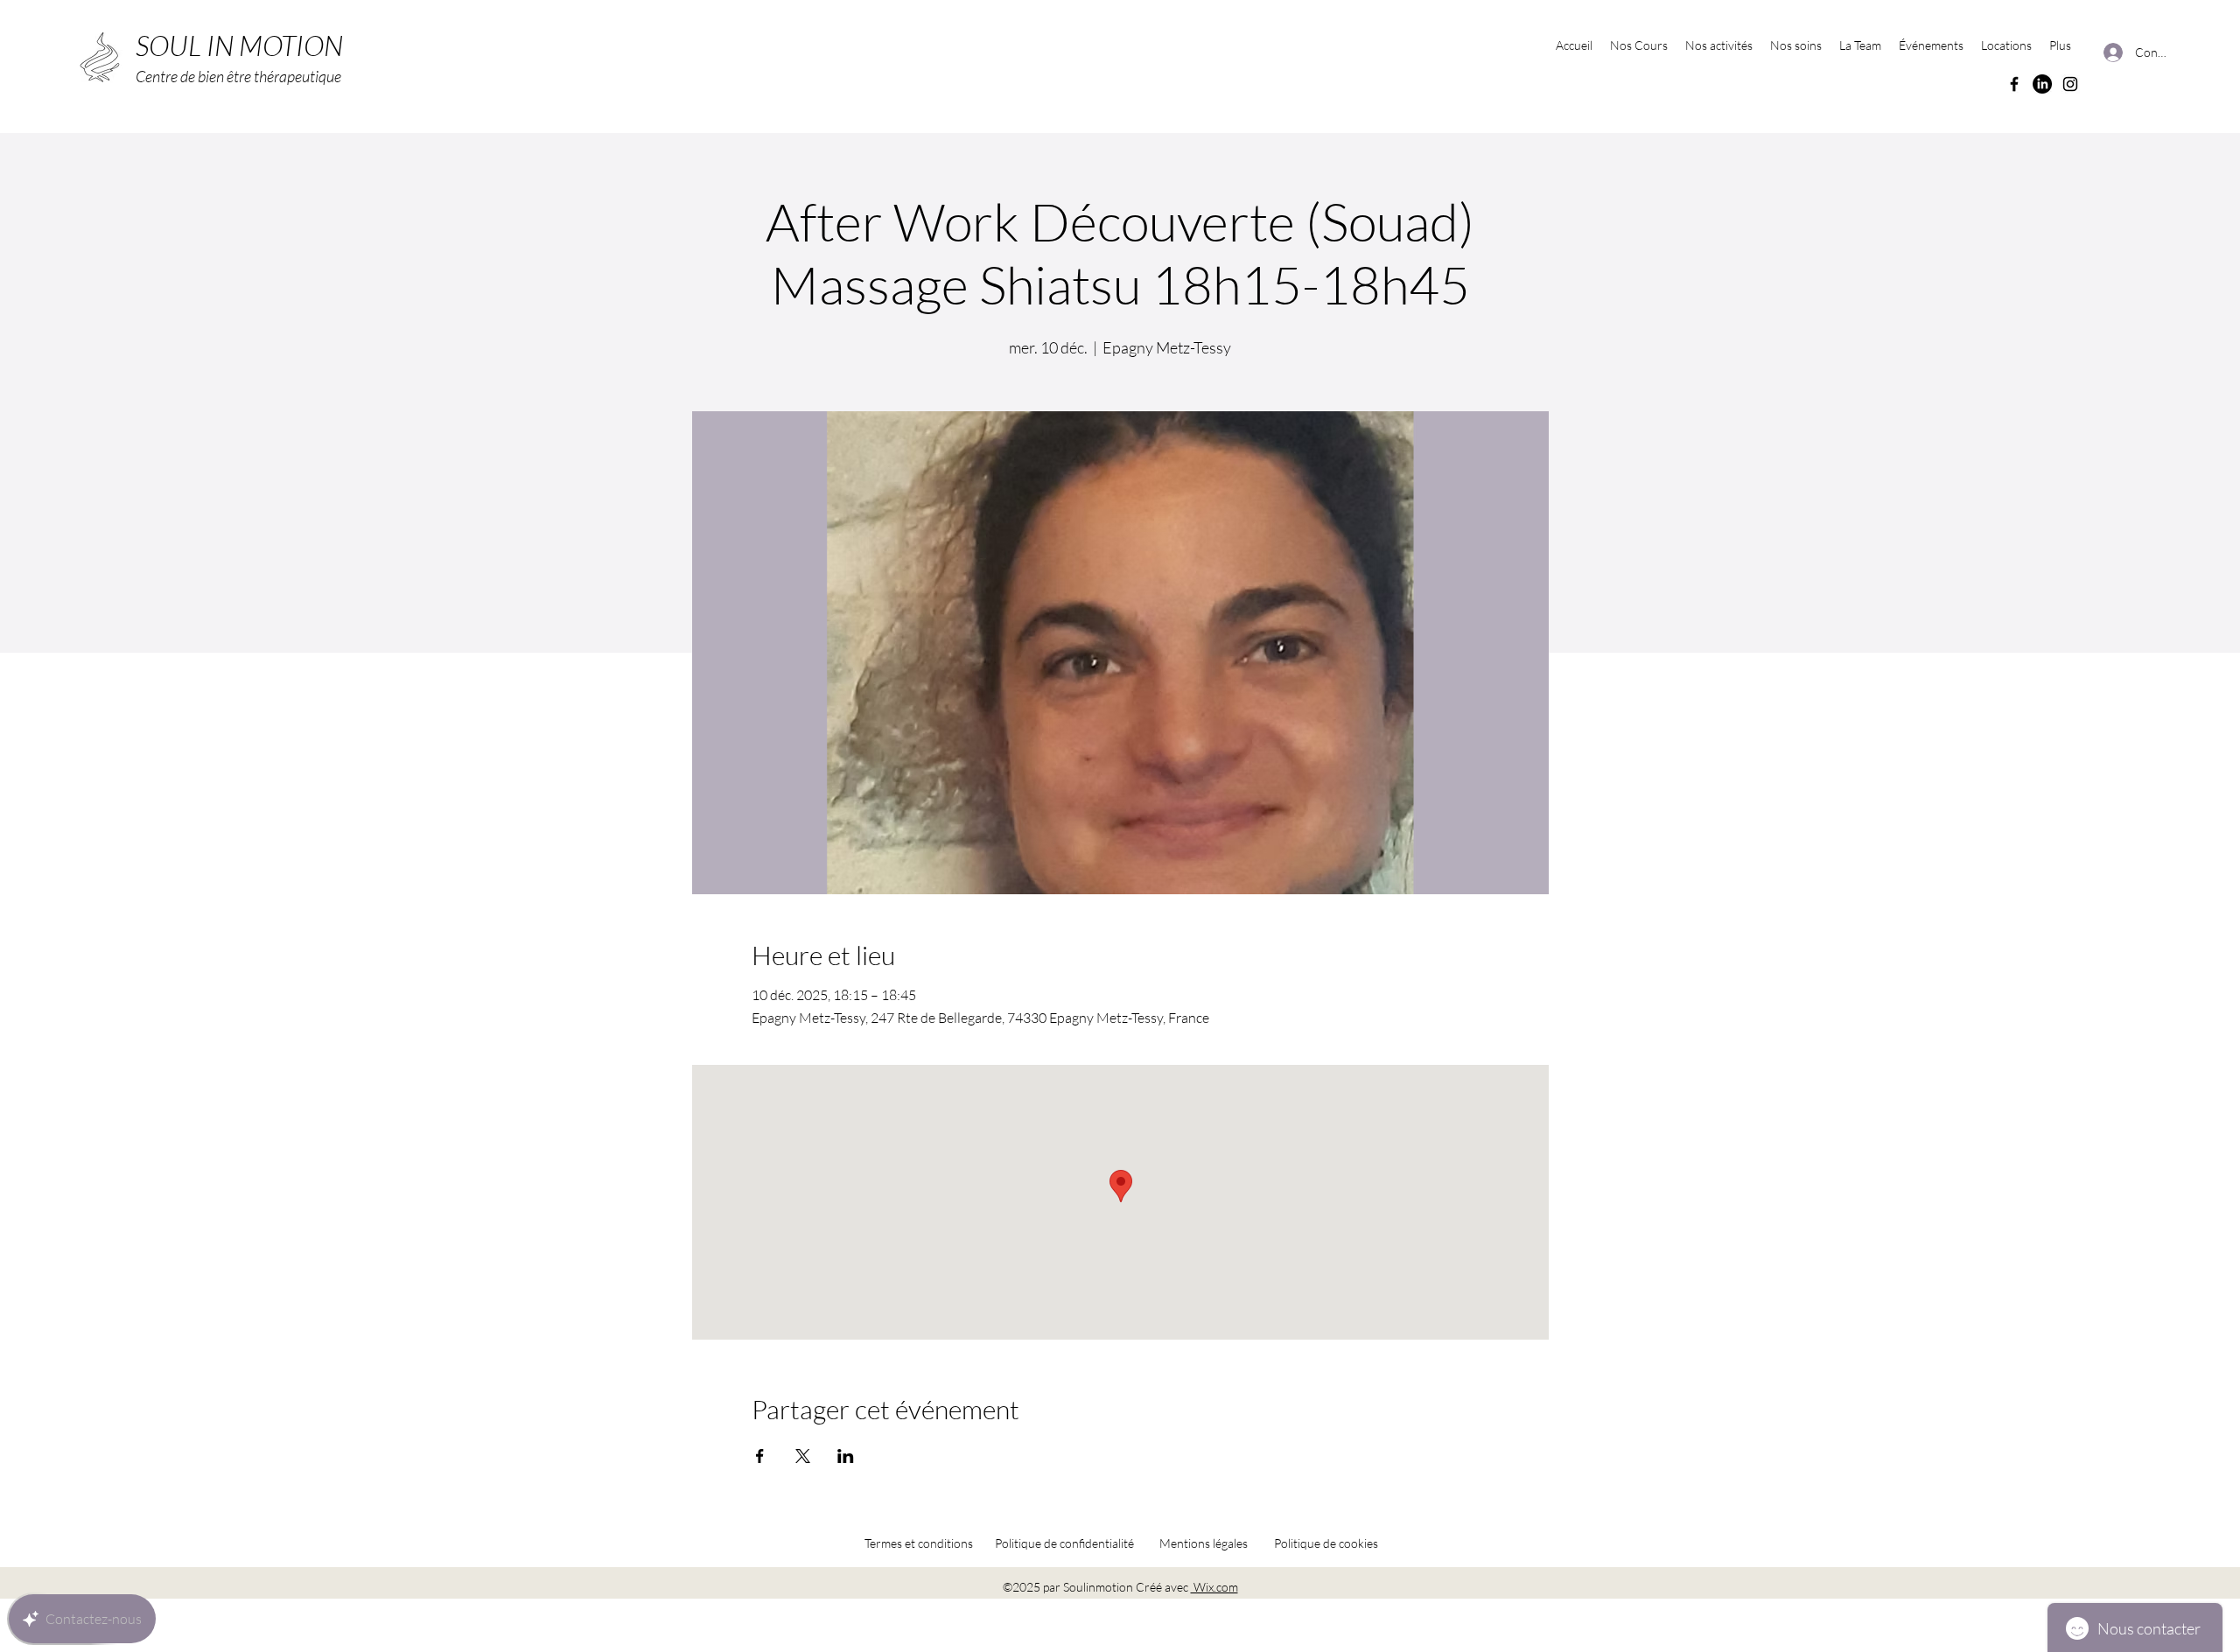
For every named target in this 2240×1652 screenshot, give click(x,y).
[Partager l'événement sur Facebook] (760, 1456)
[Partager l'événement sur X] (803, 1456)
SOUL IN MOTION (239, 45)
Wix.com (1214, 1587)
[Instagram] (2070, 84)
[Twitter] (2042, 84)
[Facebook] (2014, 84)
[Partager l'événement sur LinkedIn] (846, 1456)
